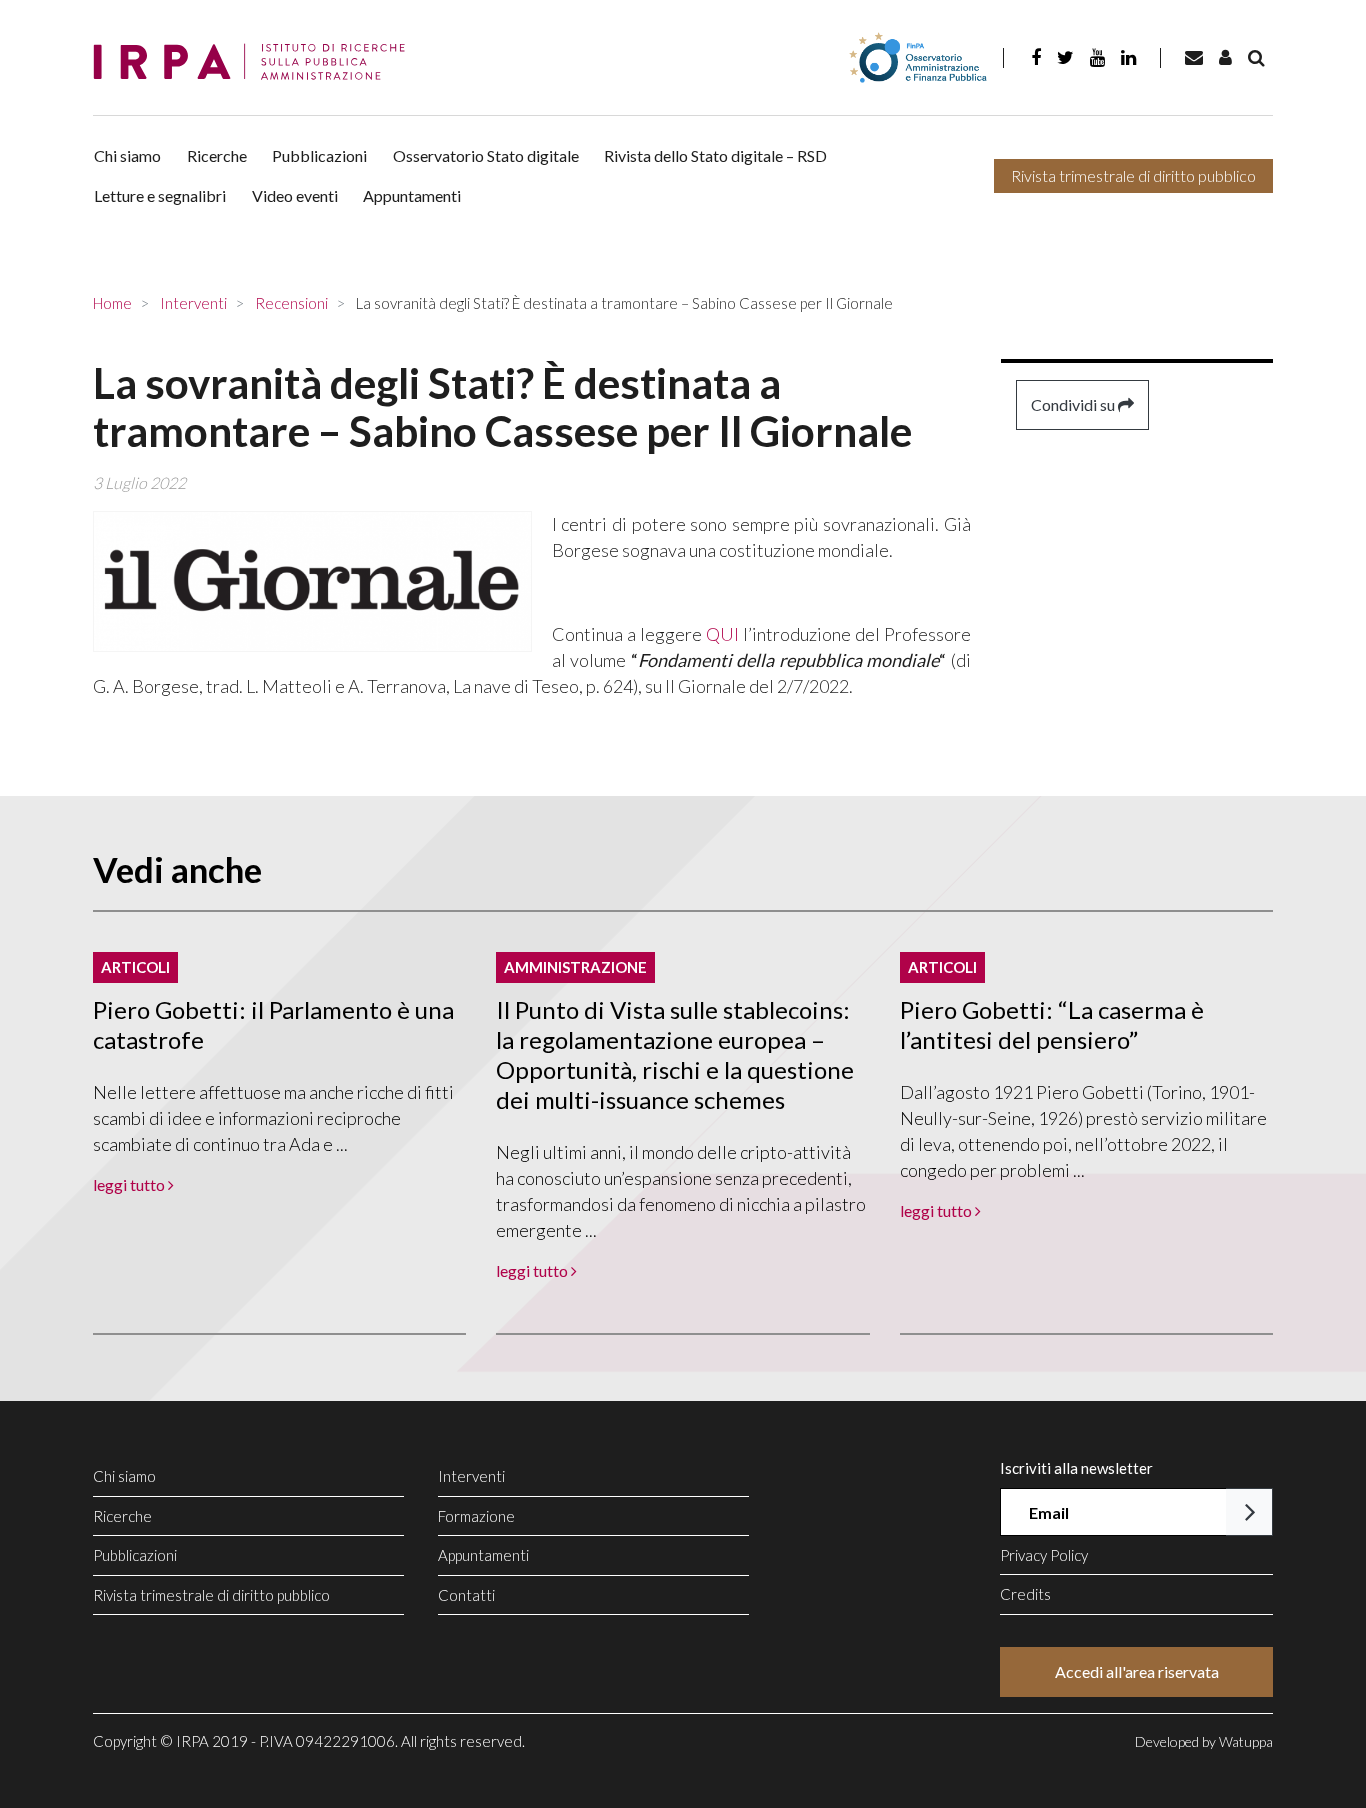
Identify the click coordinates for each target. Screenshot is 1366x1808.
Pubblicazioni (319, 155)
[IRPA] (256, 62)
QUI (722, 634)
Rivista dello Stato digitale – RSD (715, 155)
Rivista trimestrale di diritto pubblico (1133, 175)
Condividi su (1074, 404)
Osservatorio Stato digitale (486, 155)
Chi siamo (127, 155)
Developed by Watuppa (1204, 1741)
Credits (1025, 1594)
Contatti (466, 1595)
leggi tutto (130, 1184)
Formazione (476, 1516)
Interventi (471, 1476)
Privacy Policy (1044, 1555)
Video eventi (295, 195)
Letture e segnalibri (160, 195)
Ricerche (217, 155)
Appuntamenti (412, 195)
